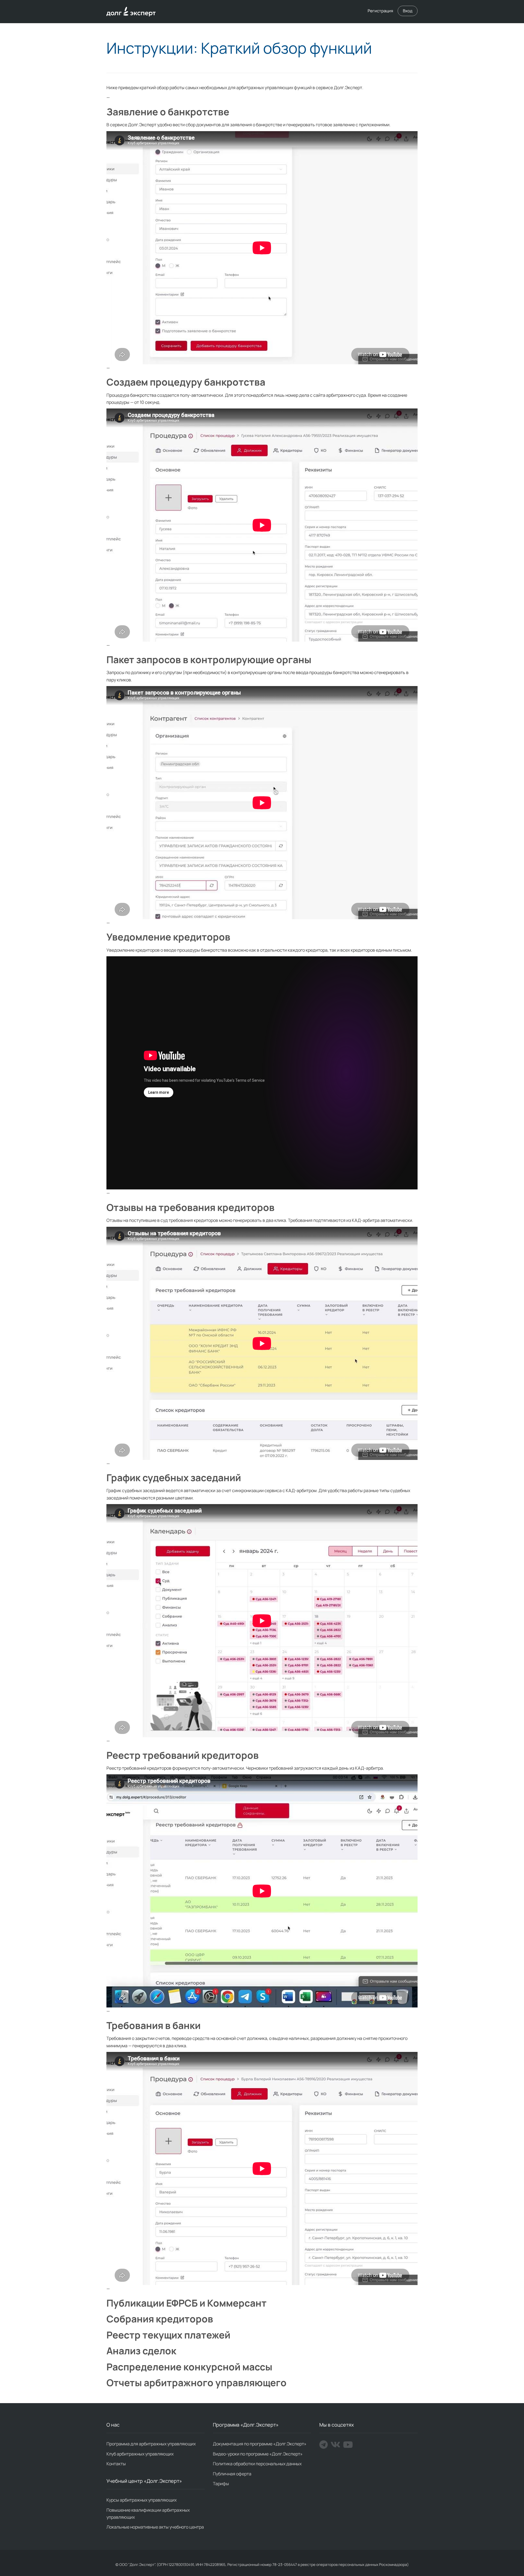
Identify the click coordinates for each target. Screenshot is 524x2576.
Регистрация (380, 11)
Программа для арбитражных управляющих (151, 2444)
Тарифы (221, 2484)
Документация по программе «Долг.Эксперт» (260, 2444)
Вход (408, 11)
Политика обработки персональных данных (257, 2464)
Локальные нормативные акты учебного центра (155, 2527)
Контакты (116, 2464)
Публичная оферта (232, 2474)
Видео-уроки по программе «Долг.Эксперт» (258, 2454)
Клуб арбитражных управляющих (140, 2454)
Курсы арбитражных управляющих (142, 2500)
